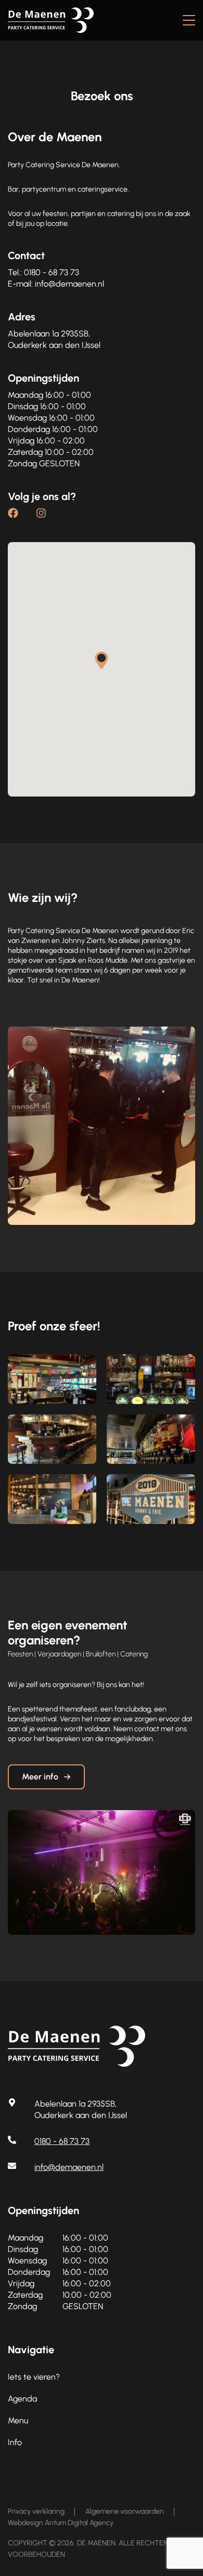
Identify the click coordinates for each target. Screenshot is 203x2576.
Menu (18, 2420)
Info (15, 2442)
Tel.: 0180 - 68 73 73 (43, 272)
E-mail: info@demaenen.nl (56, 284)
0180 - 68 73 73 (62, 2141)
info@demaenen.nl (69, 2167)
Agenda (22, 2399)
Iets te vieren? (34, 2377)
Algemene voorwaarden (125, 2511)
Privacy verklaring (36, 2511)
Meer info (40, 1777)
